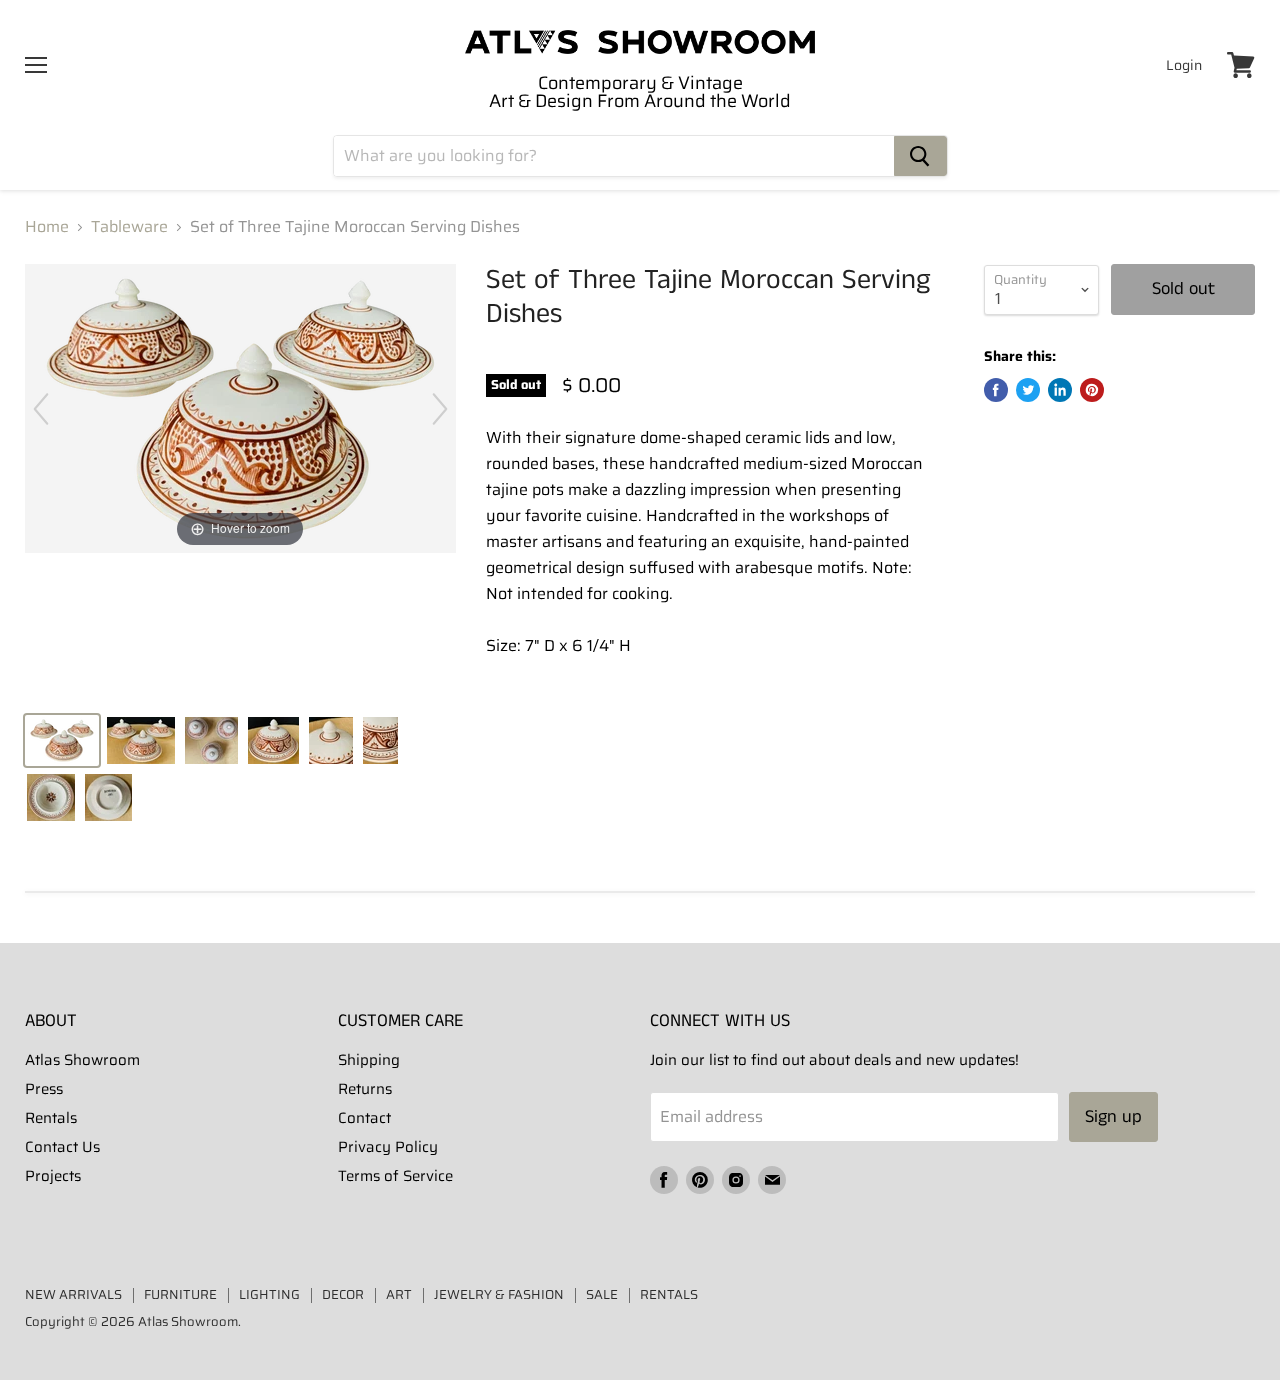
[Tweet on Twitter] (1028, 390)
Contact (364, 1118)
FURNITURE (180, 1294)
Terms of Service (395, 1176)
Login (1184, 65)
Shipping (369, 1060)
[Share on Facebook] (996, 390)
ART (399, 1294)
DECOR (343, 1294)
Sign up (1113, 1117)
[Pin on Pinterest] (1092, 390)
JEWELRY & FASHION (499, 1294)
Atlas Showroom (82, 1060)
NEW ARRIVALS (73, 1294)
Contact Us (62, 1147)
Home (47, 227)
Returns (365, 1089)
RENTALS (669, 1294)
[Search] (920, 156)
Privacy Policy (388, 1147)
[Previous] (41, 409)
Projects (53, 1176)
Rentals (51, 1118)
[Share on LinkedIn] (1060, 390)
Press (44, 1089)
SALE (602, 1294)
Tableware (129, 227)
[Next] (440, 409)
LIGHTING (269, 1294)
